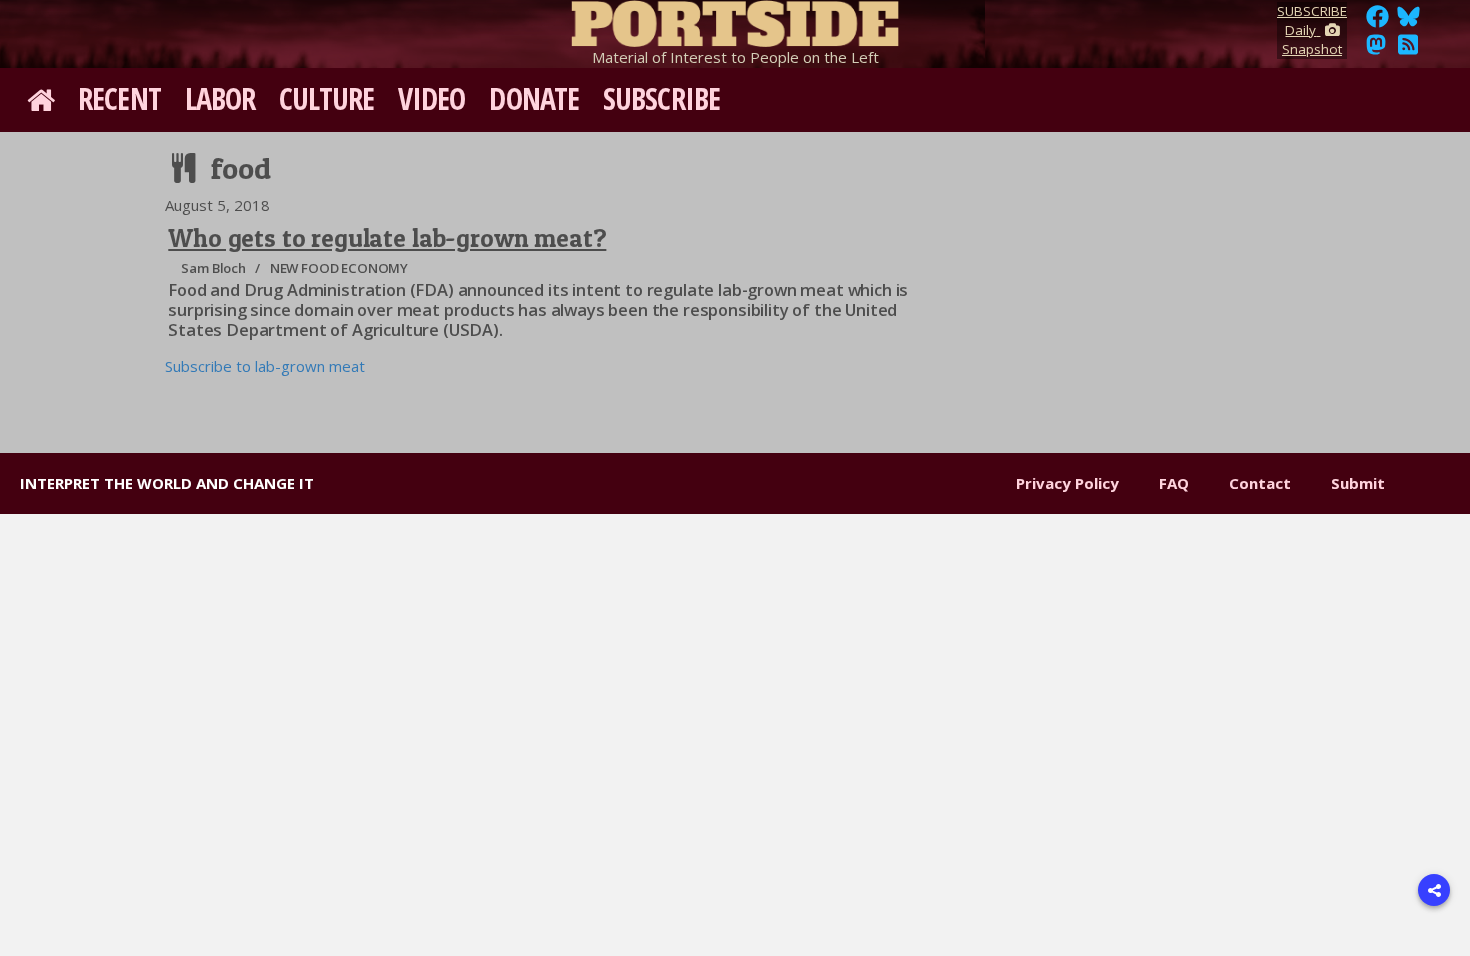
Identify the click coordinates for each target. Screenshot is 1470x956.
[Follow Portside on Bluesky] (1410, 22)
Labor (220, 98)
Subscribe (661, 98)
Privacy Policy (1067, 483)
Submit (1358, 483)
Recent (119, 98)
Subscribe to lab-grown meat (265, 366)
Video (432, 98)
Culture (326, 98)
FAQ (1174, 483)
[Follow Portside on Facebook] (1377, 22)
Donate (534, 98)
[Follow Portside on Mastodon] (1376, 50)
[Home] (735, 20)
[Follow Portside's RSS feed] (1408, 50)
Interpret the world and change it (167, 483)
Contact (1260, 483)
